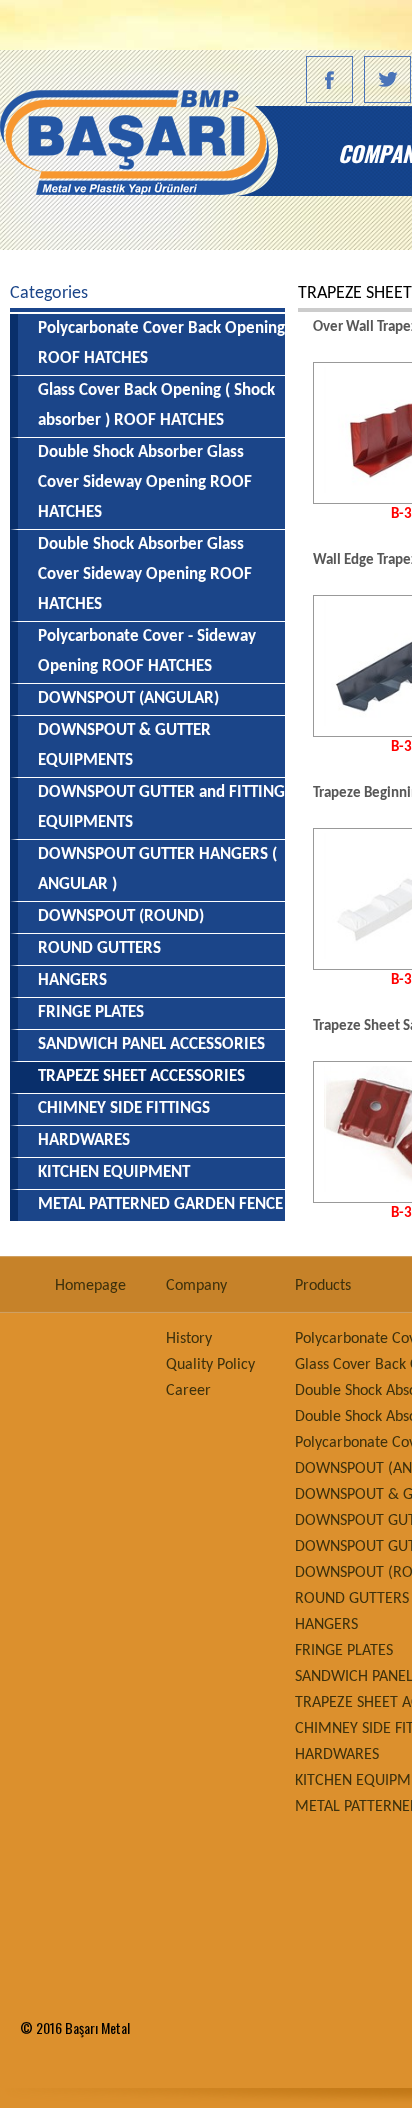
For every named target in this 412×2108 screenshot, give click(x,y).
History (189, 1339)
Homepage (158, 153)
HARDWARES (84, 1140)
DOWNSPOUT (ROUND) (121, 916)
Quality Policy (210, 1365)
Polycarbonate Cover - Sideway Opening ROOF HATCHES (147, 651)
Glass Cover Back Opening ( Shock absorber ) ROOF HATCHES (156, 405)
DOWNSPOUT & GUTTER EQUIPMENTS (124, 745)
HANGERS (72, 980)
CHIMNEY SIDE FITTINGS (124, 1108)
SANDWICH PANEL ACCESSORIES (151, 1044)
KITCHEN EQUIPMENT (114, 1172)
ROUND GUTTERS (99, 948)
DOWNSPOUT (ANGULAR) (128, 698)
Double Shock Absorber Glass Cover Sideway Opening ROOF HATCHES (145, 482)
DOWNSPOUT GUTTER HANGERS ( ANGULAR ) (157, 869)
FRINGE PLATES (91, 1012)
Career (188, 1391)
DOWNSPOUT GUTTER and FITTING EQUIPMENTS (161, 807)
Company (196, 1286)
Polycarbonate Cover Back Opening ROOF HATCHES (161, 343)
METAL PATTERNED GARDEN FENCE (160, 1204)
